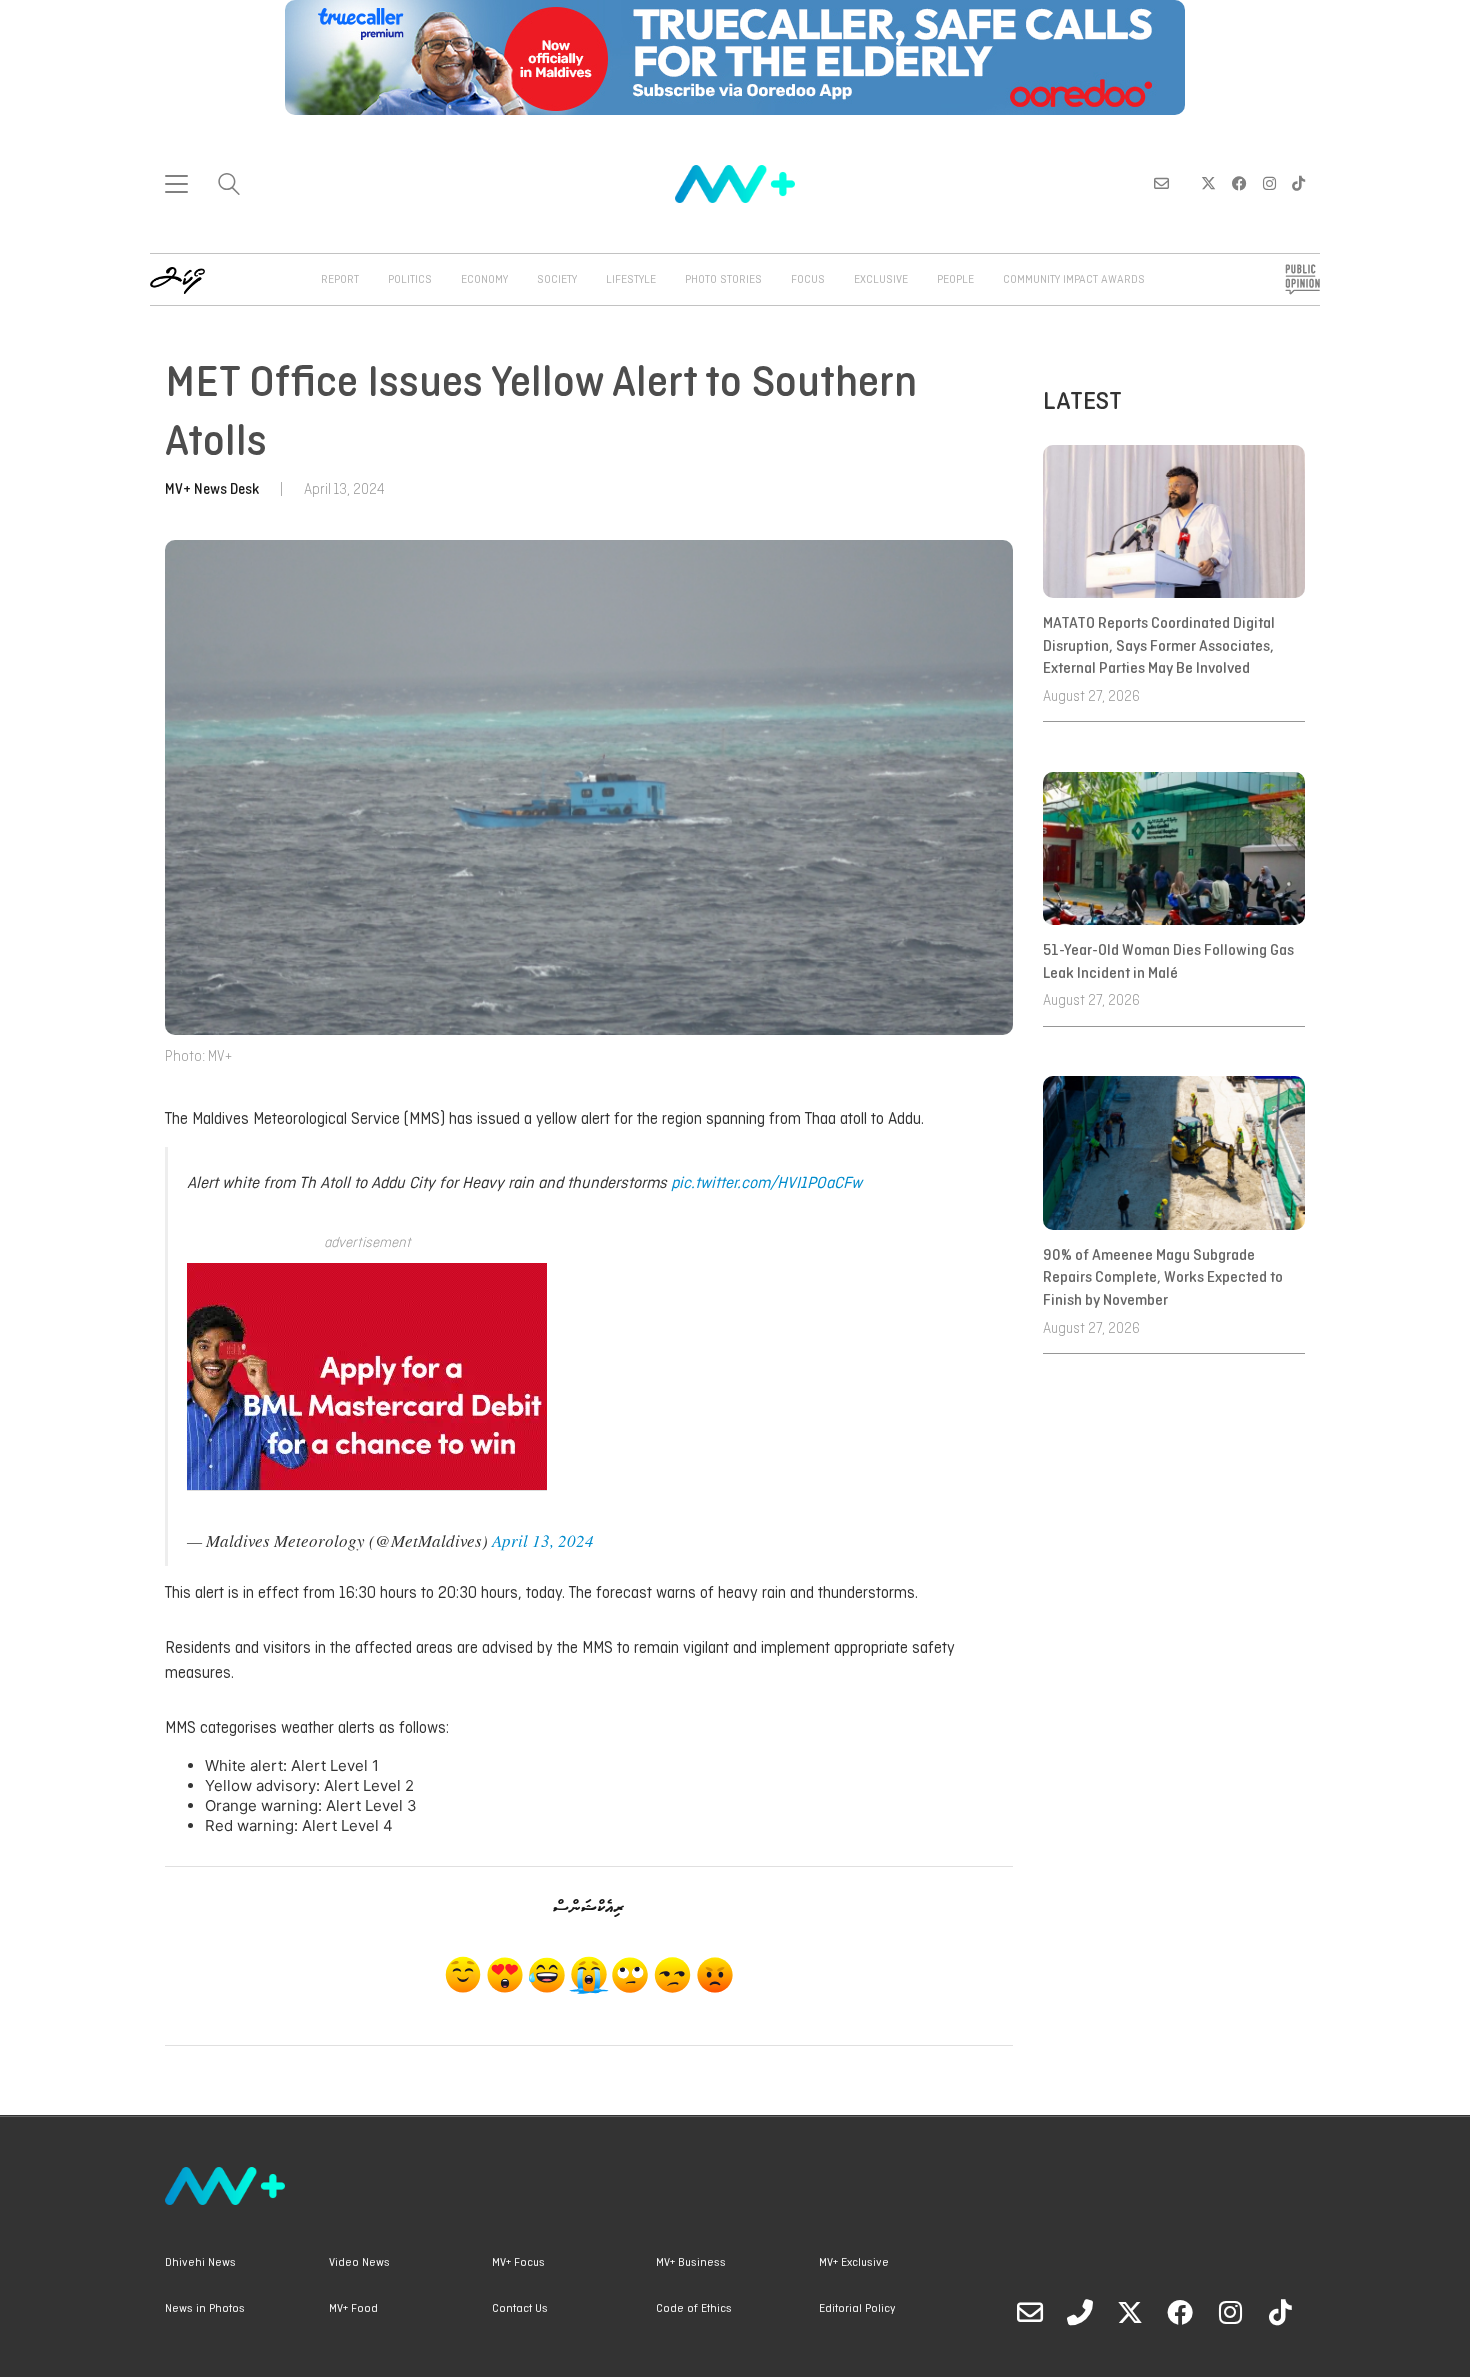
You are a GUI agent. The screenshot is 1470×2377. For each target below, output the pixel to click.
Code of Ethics (694, 2309)
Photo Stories (723, 280)
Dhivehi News (200, 2263)
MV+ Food (353, 2309)
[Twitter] (1130, 2312)
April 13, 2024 (543, 1540)
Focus (808, 280)
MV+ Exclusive (854, 2263)
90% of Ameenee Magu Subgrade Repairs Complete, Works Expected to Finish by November (1163, 1278)
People (955, 280)
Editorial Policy (857, 2309)
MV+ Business (691, 2263)
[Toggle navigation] (176, 184)
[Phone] (1080, 2312)
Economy (484, 280)
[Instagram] (1230, 2312)
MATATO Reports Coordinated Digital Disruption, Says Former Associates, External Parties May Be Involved (1159, 646)
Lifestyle (631, 280)
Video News (359, 2263)
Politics (410, 280)
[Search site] (229, 186)
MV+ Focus (518, 2263)
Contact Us (520, 2309)
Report (340, 280)
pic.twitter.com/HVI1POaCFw (766, 1183)
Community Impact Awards (1074, 280)
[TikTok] (1280, 2312)
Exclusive (881, 280)
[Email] (1030, 2312)
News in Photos (205, 2309)
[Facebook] (1180, 2312)
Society (557, 280)
